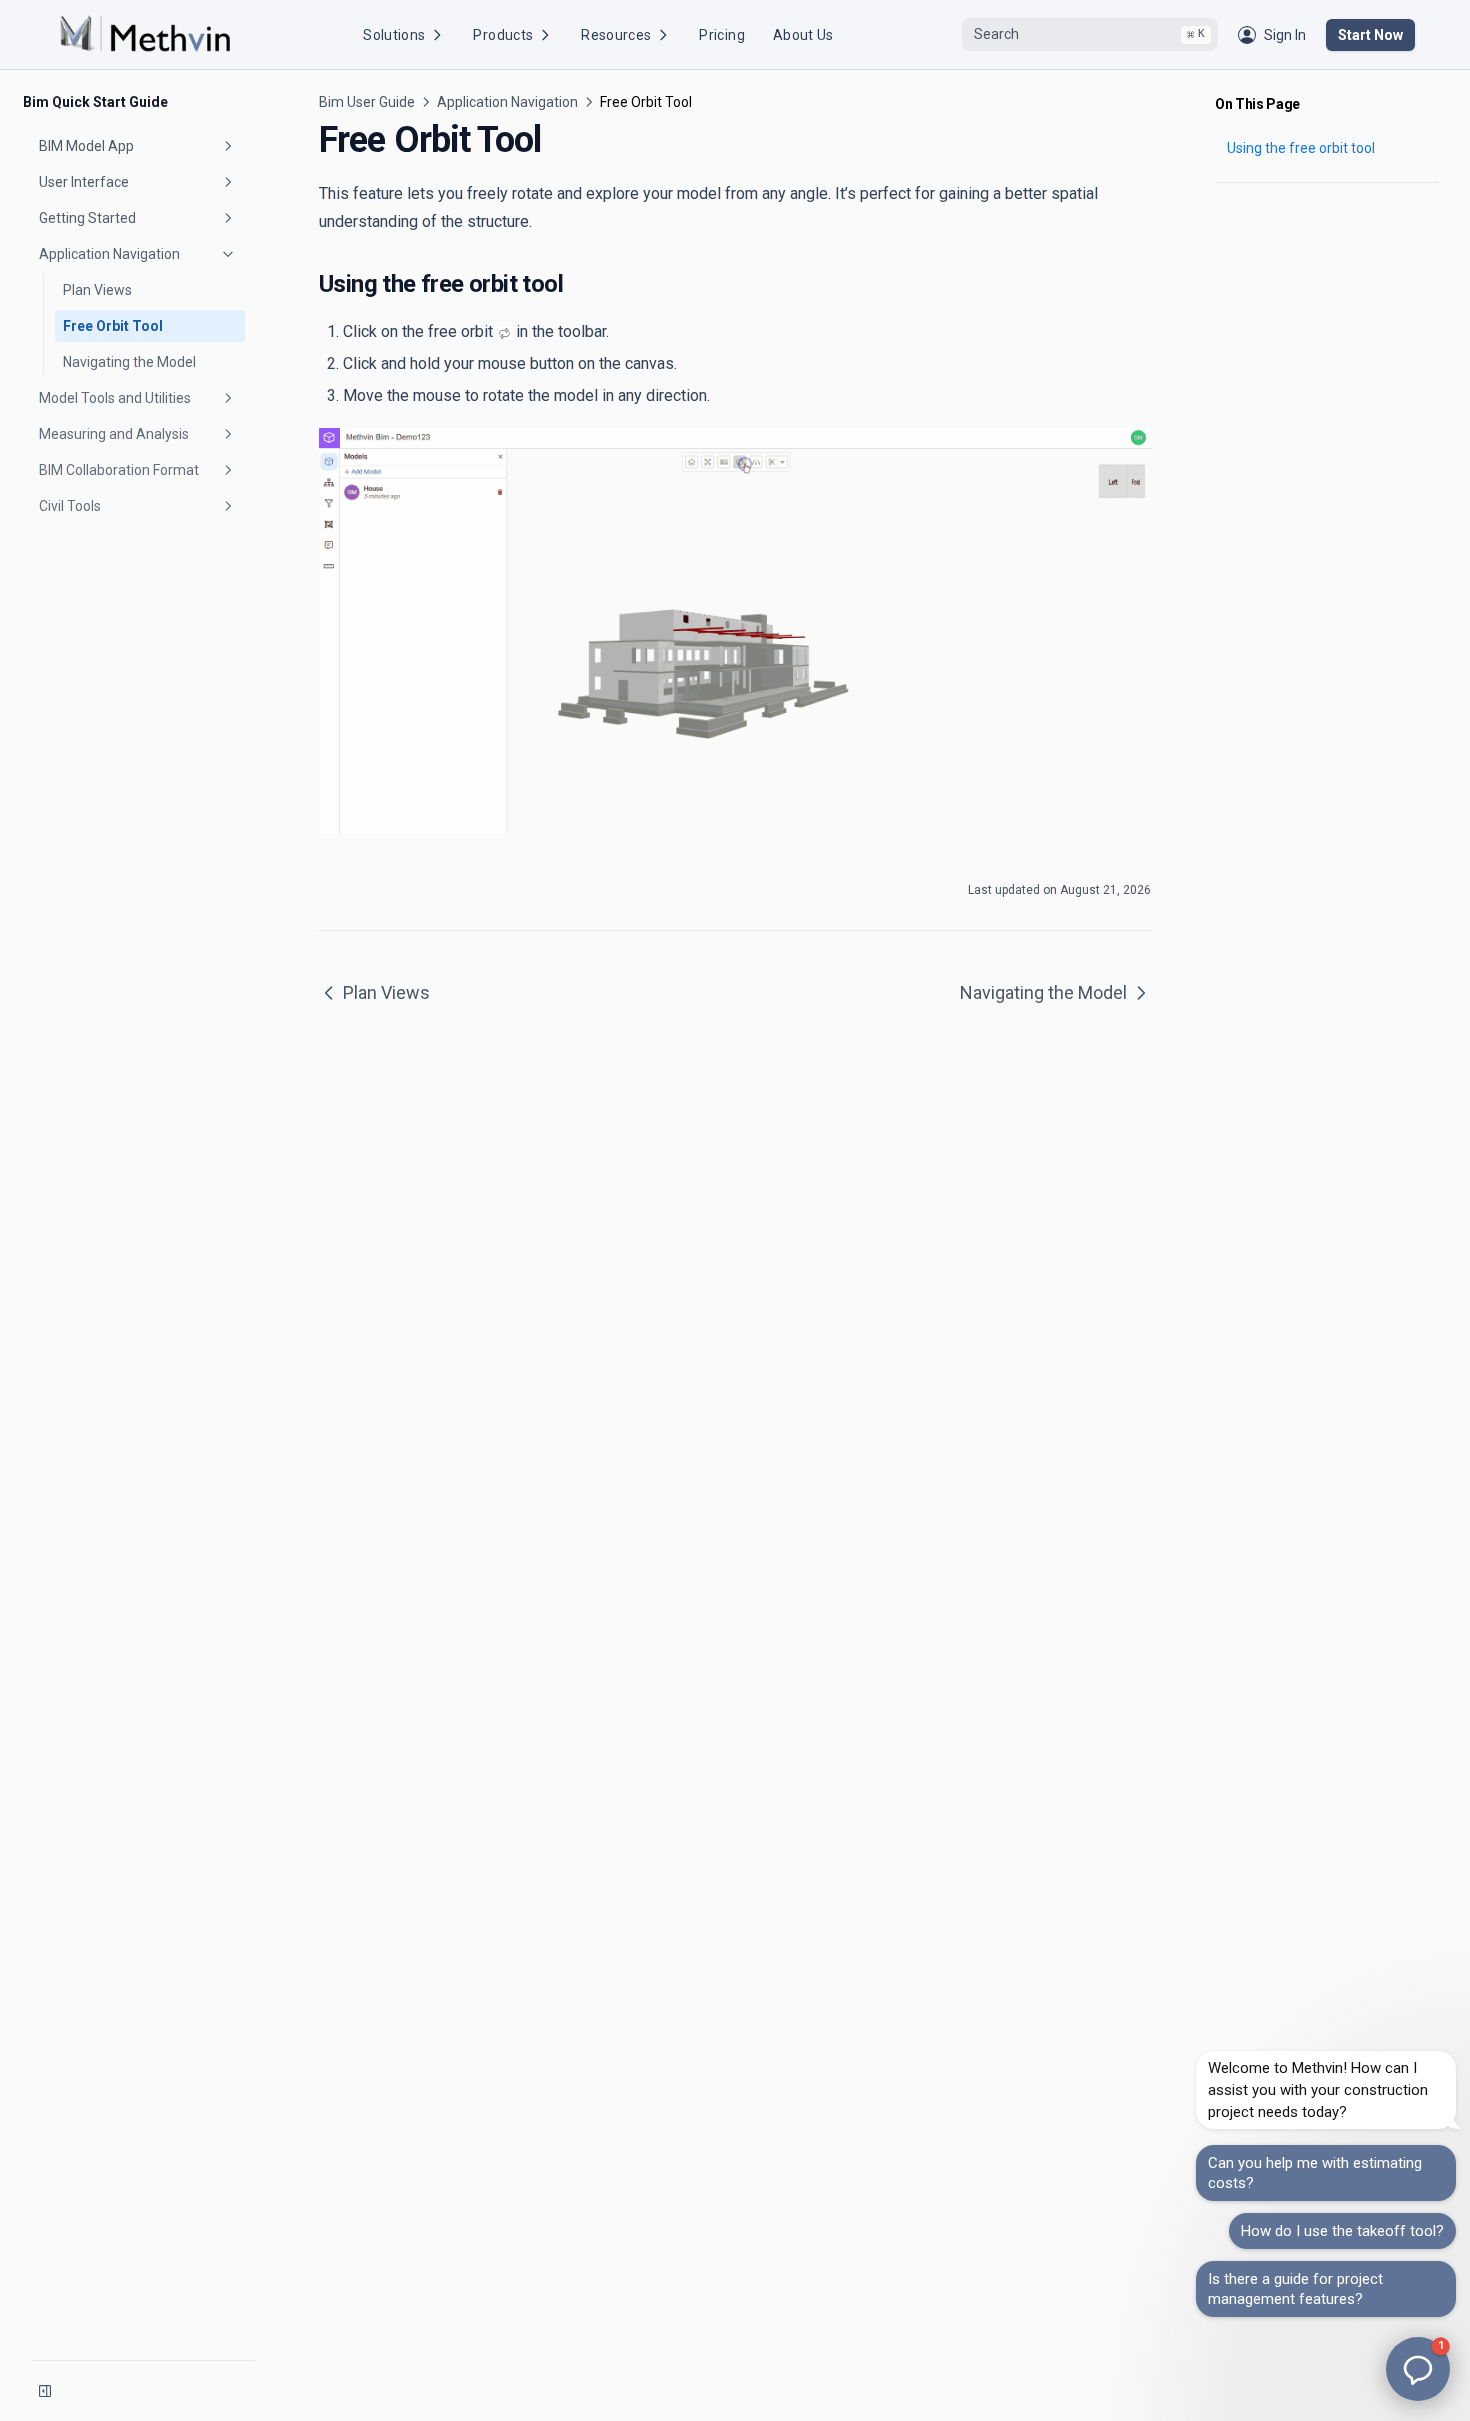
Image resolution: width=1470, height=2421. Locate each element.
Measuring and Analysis (114, 434)
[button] (1418, 2369)
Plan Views (97, 290)
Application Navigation (109, 254)
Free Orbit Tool (113, 326)
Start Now (1370, 35)
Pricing (721, 35)
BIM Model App (86, 146)
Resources (616, 35)
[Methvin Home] (145, 34)
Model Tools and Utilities (115, 398)
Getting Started (87, 218)
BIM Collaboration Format (119, 470)
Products (503, 35)
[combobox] (1090, 35)
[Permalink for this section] (578, 284)
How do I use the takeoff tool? (1342, 2231)
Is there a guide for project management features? (1295, 2289)
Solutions (394, 35)
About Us (803, 35)
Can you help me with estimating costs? (1315, 2173)
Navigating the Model (129, 362)
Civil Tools (70, 506)
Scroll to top (1247, 207)
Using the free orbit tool (1301, 148)
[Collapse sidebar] (45, 2391)
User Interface (84, 182)
